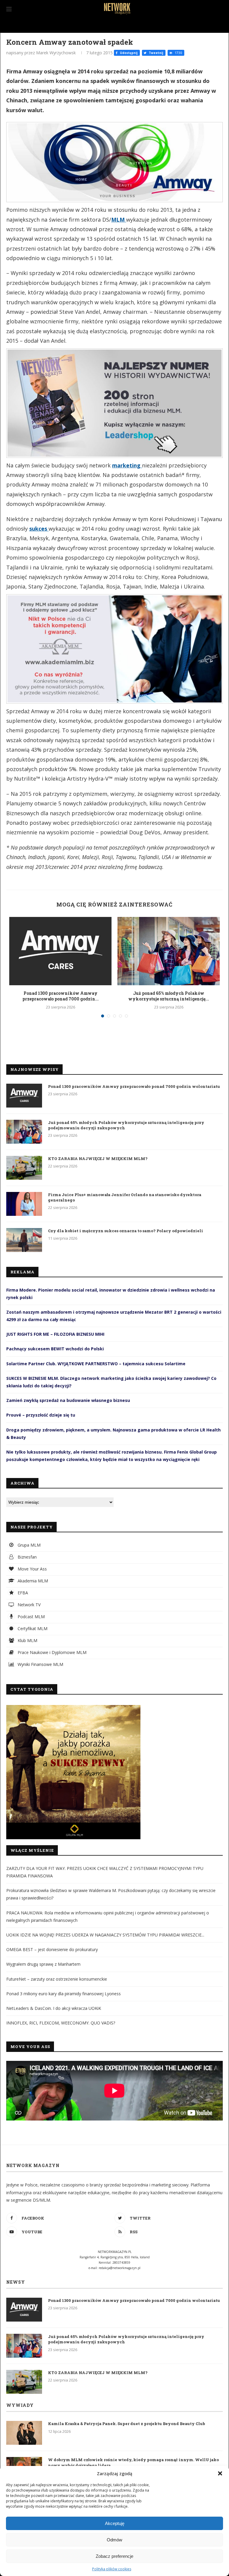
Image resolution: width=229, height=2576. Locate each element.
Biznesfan (27, 1557)
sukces (39, 529)
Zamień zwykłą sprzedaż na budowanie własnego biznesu (68, 1400)
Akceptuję (115, 2523)
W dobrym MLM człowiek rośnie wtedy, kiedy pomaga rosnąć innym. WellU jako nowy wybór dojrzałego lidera (133, 2462)
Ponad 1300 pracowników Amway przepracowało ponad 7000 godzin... (61, 996)
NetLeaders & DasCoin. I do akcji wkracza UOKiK (54, 2008)
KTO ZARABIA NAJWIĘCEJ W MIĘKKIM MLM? (98, 1159)
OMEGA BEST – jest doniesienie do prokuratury (52, 1949)
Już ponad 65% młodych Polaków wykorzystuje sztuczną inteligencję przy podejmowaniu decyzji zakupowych (126, 1125)
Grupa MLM (28, 1545)
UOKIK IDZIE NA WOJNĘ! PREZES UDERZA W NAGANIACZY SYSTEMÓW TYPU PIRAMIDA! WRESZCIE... (105, 1935)
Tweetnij (155, 53)
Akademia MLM (32, 1581)
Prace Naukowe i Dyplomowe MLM (51, 1652)
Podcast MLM (31, 1617)
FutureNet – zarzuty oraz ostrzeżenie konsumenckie (57, 1979)
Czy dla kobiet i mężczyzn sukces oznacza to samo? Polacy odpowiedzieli (126, 1231)
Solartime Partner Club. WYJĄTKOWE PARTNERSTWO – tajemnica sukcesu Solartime (96, 1364)
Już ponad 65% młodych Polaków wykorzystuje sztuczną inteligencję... (169, 996)
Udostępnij (128, 53)
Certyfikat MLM (32, 1628)
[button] (220, 2473)
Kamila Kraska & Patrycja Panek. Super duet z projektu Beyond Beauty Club (127, 2424)
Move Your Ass (32, 1569)
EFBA (22, 1593)
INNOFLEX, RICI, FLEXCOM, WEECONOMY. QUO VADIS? (61, 2023)
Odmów (114, 2540)
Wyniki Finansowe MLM (40, 1664)
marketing (127, 465)
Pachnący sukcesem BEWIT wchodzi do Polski (55, 1349)
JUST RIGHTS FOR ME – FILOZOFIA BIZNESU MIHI (55, 1334)
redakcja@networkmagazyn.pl (120, 2268)
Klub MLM (27, 1640)
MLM (119, 220)
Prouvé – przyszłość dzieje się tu (41, 1415)
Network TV (28, 1605)
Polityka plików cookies (112, 2569)
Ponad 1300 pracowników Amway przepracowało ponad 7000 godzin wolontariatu (134, 1086)
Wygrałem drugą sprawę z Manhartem (43, 1964)
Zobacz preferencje (114, 2556)
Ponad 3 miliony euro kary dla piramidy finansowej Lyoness (64, 1994)
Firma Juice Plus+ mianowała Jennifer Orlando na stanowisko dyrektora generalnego (125, 1197)
